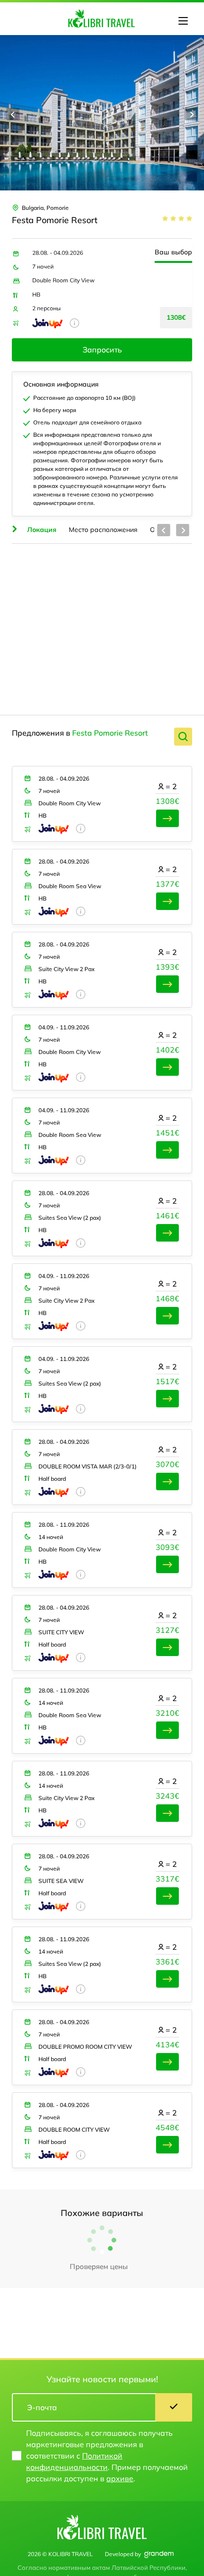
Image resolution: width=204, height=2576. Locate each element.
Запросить (102, 350)
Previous (13, 114)
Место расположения (103, 530)
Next (191, 114)
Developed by (123, 2554)
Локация (42, 530)
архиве (120, 2478)
